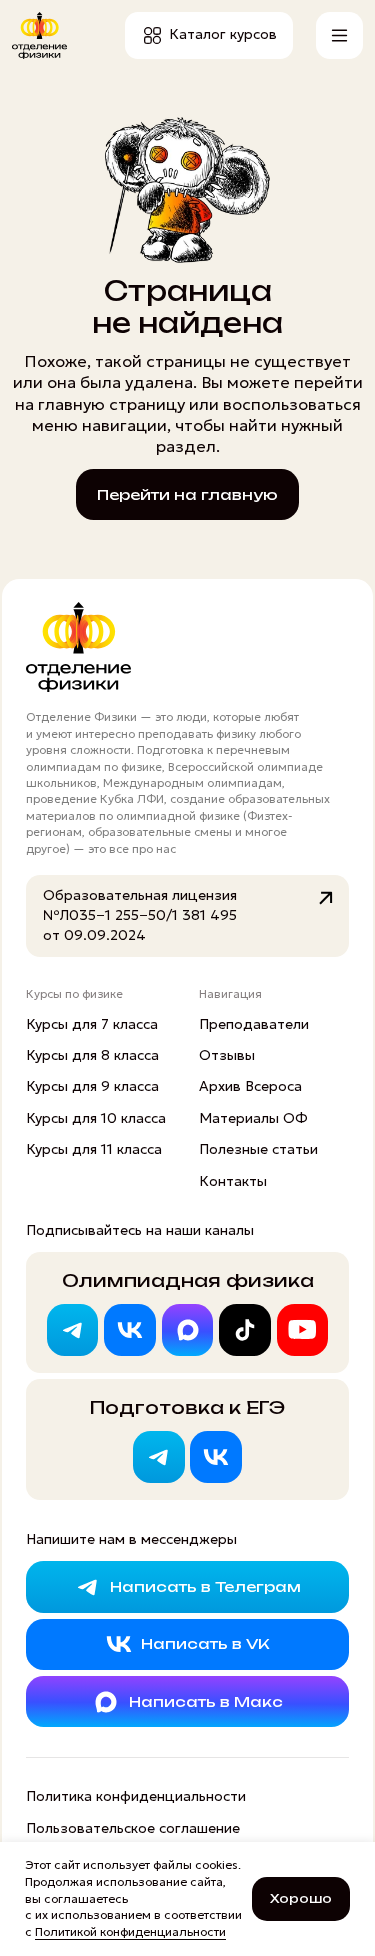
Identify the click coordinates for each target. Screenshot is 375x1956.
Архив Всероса (250, 1086)
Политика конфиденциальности (136, 1796)
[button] (339, 35)
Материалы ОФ (253, 1118)
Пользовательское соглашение (133, 1828)
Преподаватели (254, 1024)
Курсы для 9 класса (92, 1086)
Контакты (233, 1181)
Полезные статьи (258, 1149)
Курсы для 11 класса (94, 1149)
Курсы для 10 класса (96, 1118)
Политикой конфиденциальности (130, 1931)
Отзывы (227, 1055)
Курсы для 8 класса (92, 1055)
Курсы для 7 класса (92, 1024)
